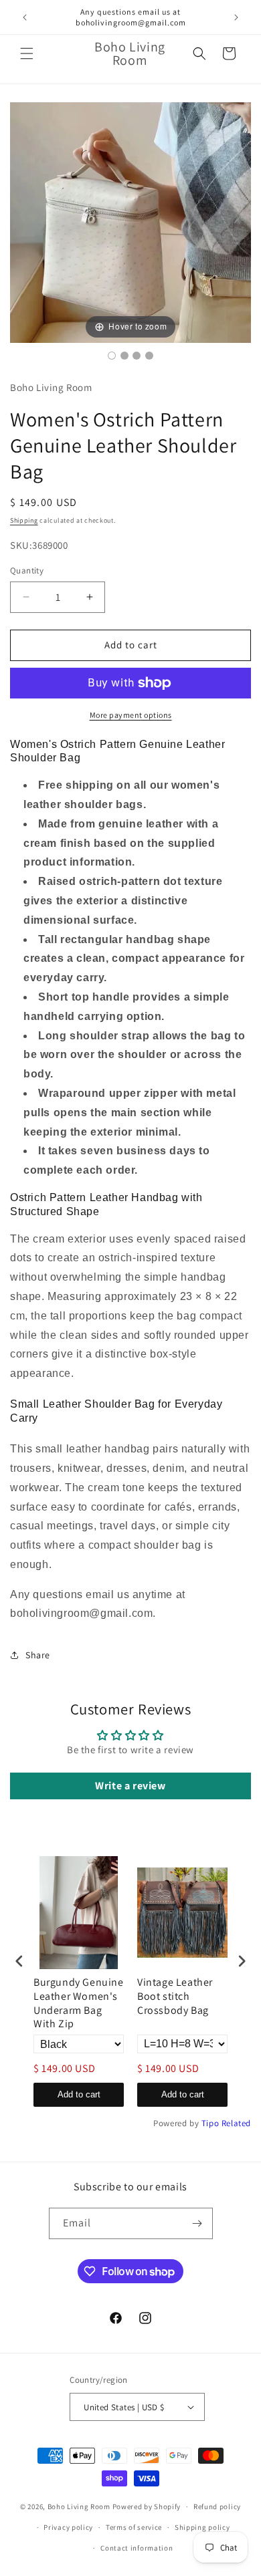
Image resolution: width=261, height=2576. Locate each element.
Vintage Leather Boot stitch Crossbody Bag (175, 1997)
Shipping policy (202, 2527)
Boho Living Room (79, 2506)
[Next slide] (238, 216)
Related (236, 2123)
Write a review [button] (130, 1786)
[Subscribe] (197, 2223)
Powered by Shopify (147, 2506)
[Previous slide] (23, 216)
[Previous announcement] (25, 17)
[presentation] (19, 1961)
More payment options (131, 715)
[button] (27, 53)
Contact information (137, 2548)
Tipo (210, 2123)
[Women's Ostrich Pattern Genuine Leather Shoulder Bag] (112, 356)
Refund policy (217, 2506)
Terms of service (134, 2527)
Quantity (27, 570)
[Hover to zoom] (130, 222)
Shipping (24, 520)
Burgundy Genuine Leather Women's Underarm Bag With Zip (79, 2003)
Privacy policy (68, 2527)
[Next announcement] (236, 17)
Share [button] (38, 1655)
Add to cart (79, 2094)
